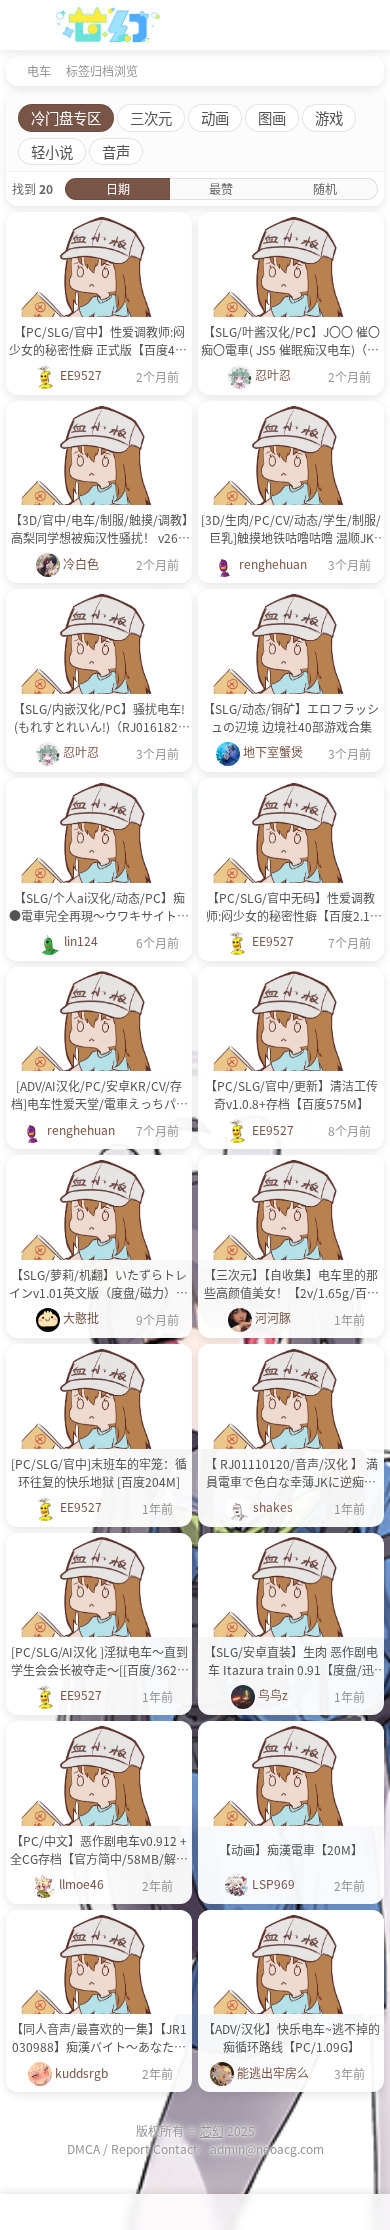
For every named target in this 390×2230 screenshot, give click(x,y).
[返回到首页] (12, 70)
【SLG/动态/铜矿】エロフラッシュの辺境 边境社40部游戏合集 (291, 717)
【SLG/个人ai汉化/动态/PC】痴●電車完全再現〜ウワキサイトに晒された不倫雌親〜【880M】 (99, 907)
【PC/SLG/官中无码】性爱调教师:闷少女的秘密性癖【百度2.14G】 (291, 907)
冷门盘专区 (66, 117)
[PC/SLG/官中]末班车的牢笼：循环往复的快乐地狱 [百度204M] (99, 1472)
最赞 (221, 188)
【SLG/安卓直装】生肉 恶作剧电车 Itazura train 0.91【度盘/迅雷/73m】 (291, 1661)
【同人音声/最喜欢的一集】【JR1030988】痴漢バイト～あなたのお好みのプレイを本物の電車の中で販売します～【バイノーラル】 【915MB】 (99, 2038)
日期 (118, 188)
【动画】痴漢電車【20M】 (291, 1849)
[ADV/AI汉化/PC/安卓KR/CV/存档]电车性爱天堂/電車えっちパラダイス (99, 1095)
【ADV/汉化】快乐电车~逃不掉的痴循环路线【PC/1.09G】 (291, 2037)
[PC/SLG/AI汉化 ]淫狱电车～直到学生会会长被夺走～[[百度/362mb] (99, 1661)
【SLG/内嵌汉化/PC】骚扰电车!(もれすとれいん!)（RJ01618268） (99, 718)
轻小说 (52, 151)
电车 (39, 70)
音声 (116, 151)
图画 (272, 117)
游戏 (329, 117)
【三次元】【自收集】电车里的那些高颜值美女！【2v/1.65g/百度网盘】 (291, 1284)
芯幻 (212, 2130)
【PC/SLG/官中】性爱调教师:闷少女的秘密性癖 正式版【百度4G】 (99, 340)
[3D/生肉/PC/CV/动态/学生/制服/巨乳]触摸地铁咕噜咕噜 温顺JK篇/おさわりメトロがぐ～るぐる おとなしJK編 (291, 529)
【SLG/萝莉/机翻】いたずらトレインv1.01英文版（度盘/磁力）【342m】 (99, 1284)
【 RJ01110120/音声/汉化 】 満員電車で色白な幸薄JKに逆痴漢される (291, 1473)
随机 (325, 188)
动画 (215, 117)
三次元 (151, 117)
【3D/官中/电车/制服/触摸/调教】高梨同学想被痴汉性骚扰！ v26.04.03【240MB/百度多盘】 (99, 529)
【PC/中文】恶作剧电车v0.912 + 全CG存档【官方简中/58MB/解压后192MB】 (99, 1850)
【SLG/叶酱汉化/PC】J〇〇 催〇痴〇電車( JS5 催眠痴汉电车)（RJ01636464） (291, 341)
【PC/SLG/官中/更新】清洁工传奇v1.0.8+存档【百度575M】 (291, 1094)
